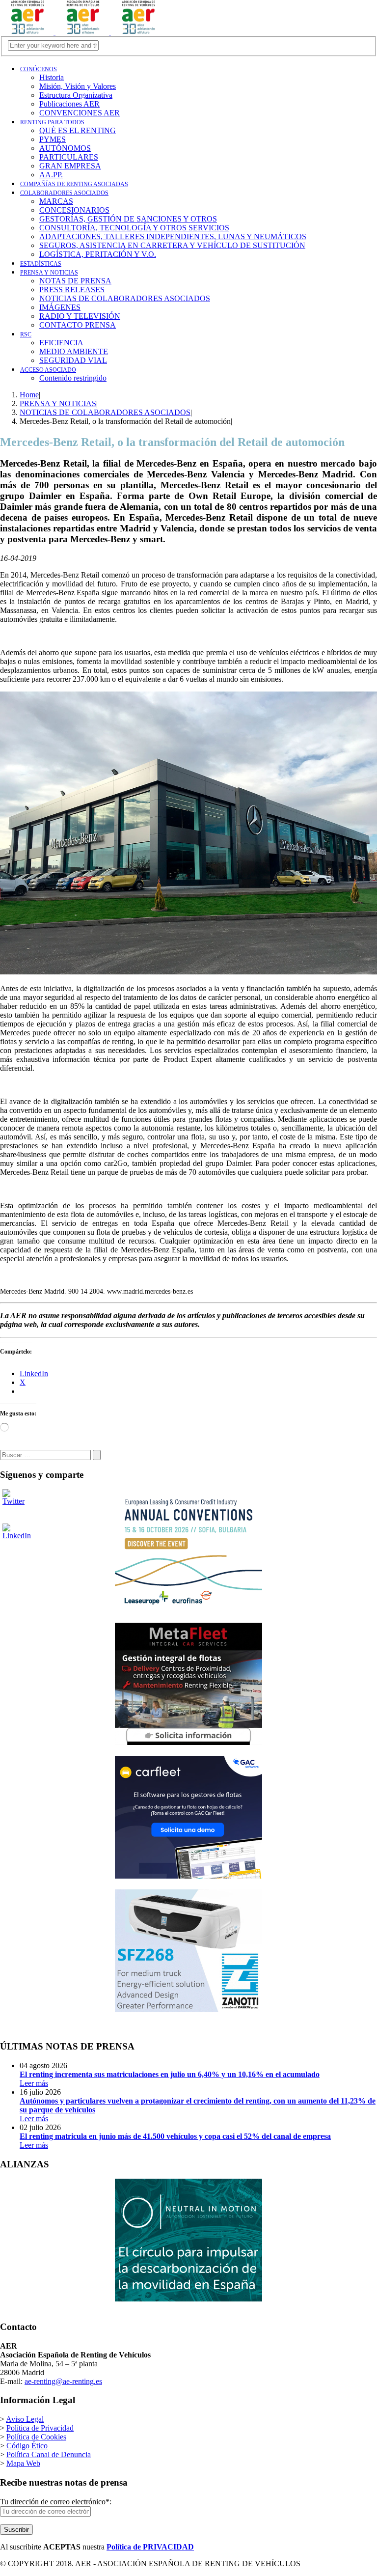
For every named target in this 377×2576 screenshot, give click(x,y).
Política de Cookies (36, 2437)
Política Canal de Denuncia (49, 2454)
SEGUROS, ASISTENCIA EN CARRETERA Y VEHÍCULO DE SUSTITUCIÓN (172, 245)
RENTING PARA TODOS (52, 122)
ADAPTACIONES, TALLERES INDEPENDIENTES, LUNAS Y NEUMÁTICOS (173, 236)
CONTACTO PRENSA (78, 325)
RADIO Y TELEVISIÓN (80, 316)
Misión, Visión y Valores (78, 86)
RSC (26, 334)
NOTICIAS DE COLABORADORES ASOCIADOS (125, 298)
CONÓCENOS (39, 69)
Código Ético (27, 2446)
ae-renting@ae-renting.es (63, 2381)
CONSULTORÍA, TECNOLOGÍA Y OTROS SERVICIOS (134, 228)
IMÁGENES (60, 307)
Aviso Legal (25, 2419)
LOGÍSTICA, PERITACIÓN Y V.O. (98, 254)
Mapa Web (23, 2463)
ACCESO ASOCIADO (48, 370)
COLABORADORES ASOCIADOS (64, 193)
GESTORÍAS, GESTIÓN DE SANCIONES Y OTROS (128, 219)
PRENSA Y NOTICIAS (49, 273)
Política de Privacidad (40, 2428)
